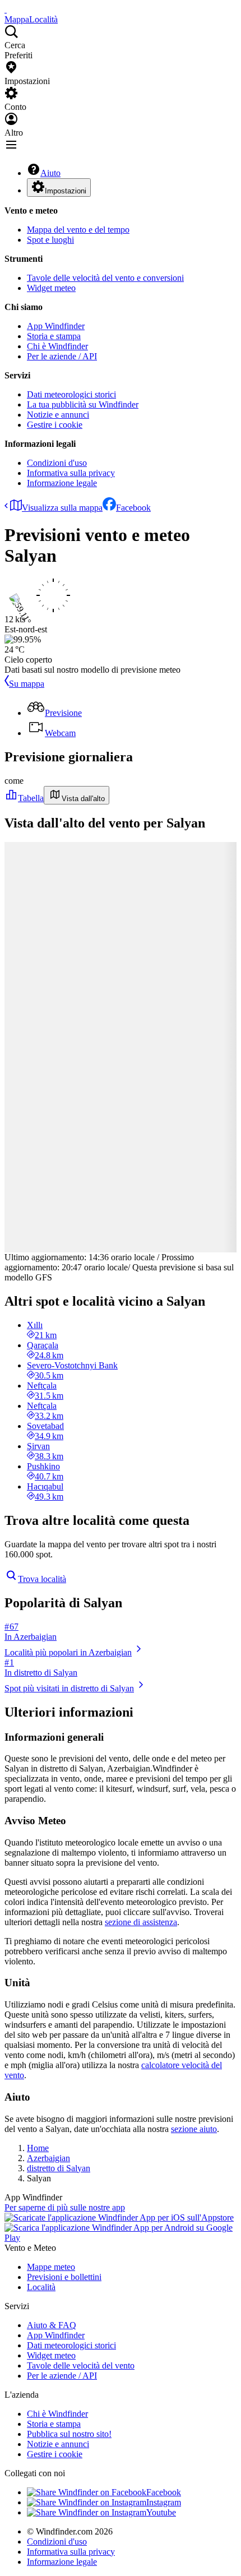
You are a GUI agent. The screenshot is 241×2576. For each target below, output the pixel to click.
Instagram (164, 2502)
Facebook (133, 508)
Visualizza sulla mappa (62, 508)
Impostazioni (66, 191)
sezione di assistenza (141, 1922)
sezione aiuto (194, 2129)
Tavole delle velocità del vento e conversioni (105, 278)
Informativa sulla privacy (71, 473)
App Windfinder (56, 326)
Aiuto (50, 173)
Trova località (42, 1579)
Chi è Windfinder (57, 346)
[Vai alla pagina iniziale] (6, 9)
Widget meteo (51, 288)
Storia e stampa (54, 336)
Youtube (161, 2512)
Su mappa (27, 684)
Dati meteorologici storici (71, 394)
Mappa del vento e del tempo (78, 230)
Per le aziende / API (62, 356)
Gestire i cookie (55, 425)
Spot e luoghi (50, 240)
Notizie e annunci (58, 415)
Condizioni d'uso (57, 463)
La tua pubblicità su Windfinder (83, 404)
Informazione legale (62, 483)
